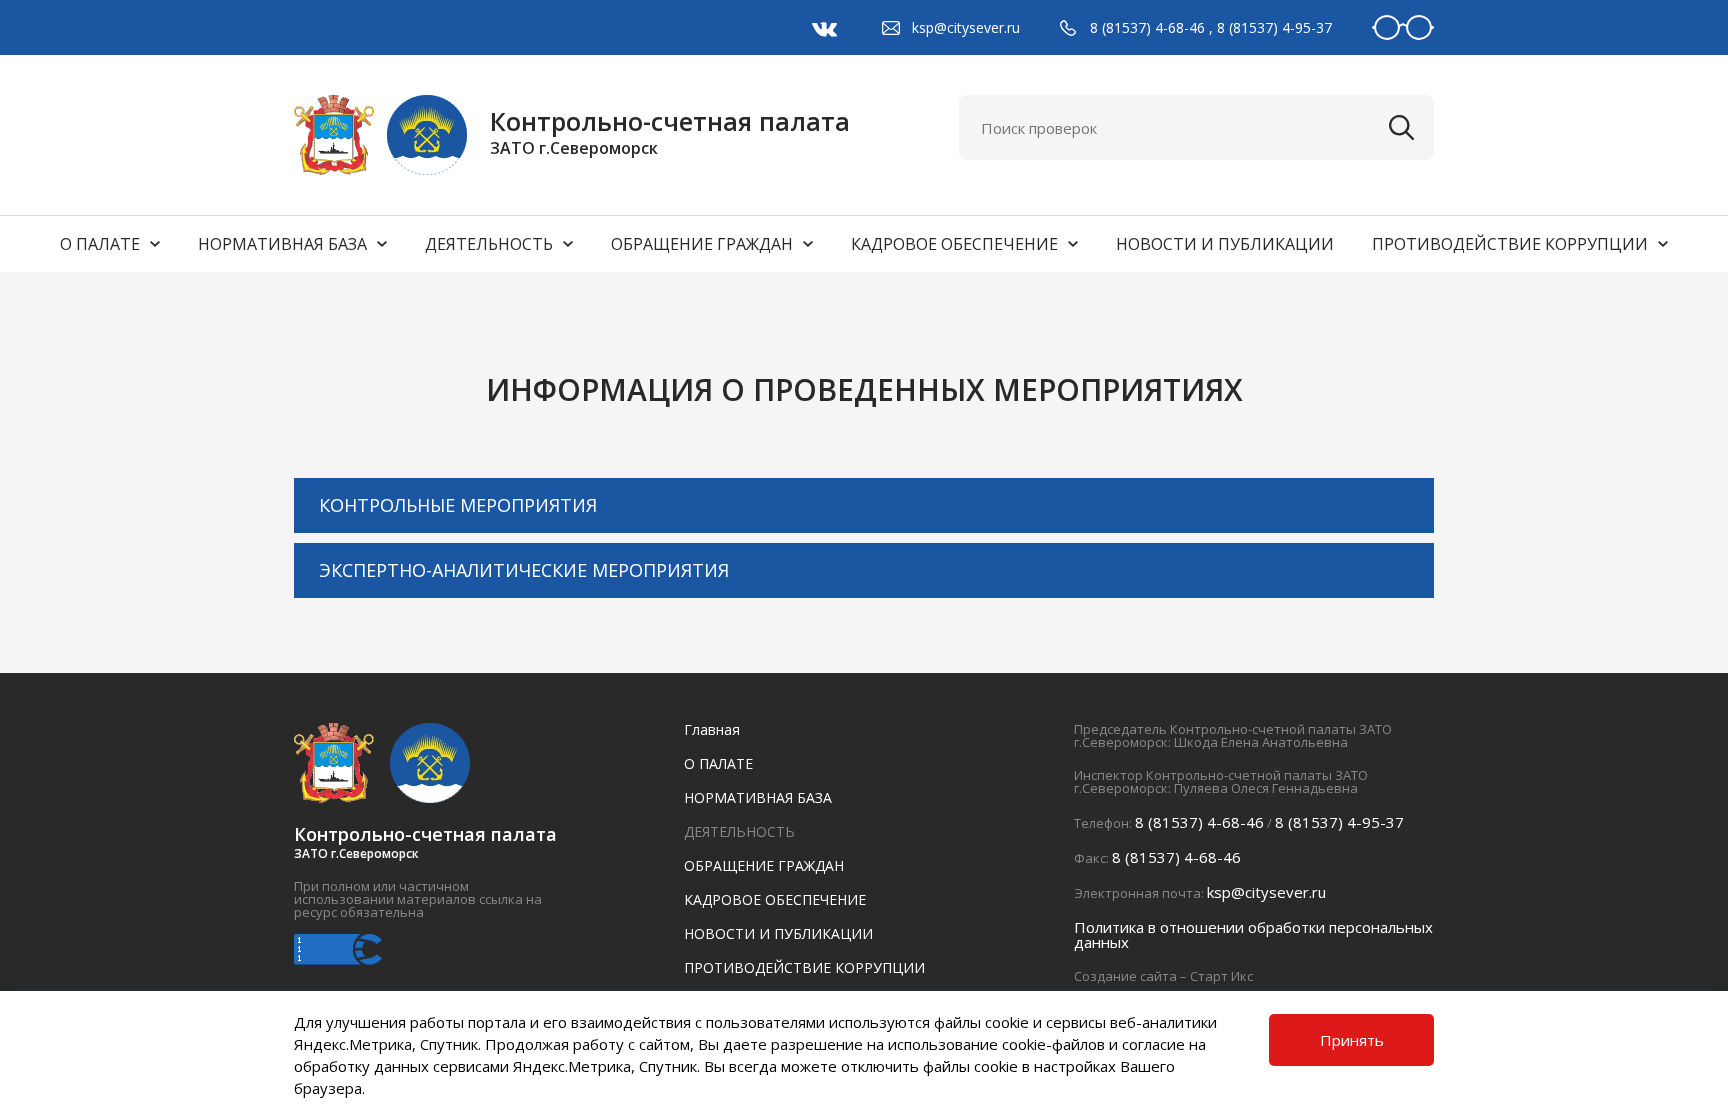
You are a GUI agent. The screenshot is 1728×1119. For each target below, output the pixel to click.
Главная (712, 729)
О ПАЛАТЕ (100, 244)
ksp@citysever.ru (966, 27)
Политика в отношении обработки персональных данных (1253, 934)
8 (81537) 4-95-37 (1274, 27)
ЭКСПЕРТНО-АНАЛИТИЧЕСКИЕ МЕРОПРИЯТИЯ (524, 570)
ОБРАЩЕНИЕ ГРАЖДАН (702, 244)
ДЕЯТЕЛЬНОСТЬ (489, 244)
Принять (1352, 1040)
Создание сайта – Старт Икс (1163, 976)
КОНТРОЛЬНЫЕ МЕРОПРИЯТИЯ (458, 505)
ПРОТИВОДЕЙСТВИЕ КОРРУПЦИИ (1510, 244)
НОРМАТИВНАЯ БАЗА (282, 244)
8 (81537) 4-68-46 (1147, 27)
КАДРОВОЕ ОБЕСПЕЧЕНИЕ (954, 244)
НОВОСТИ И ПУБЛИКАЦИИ (1225, 244)
